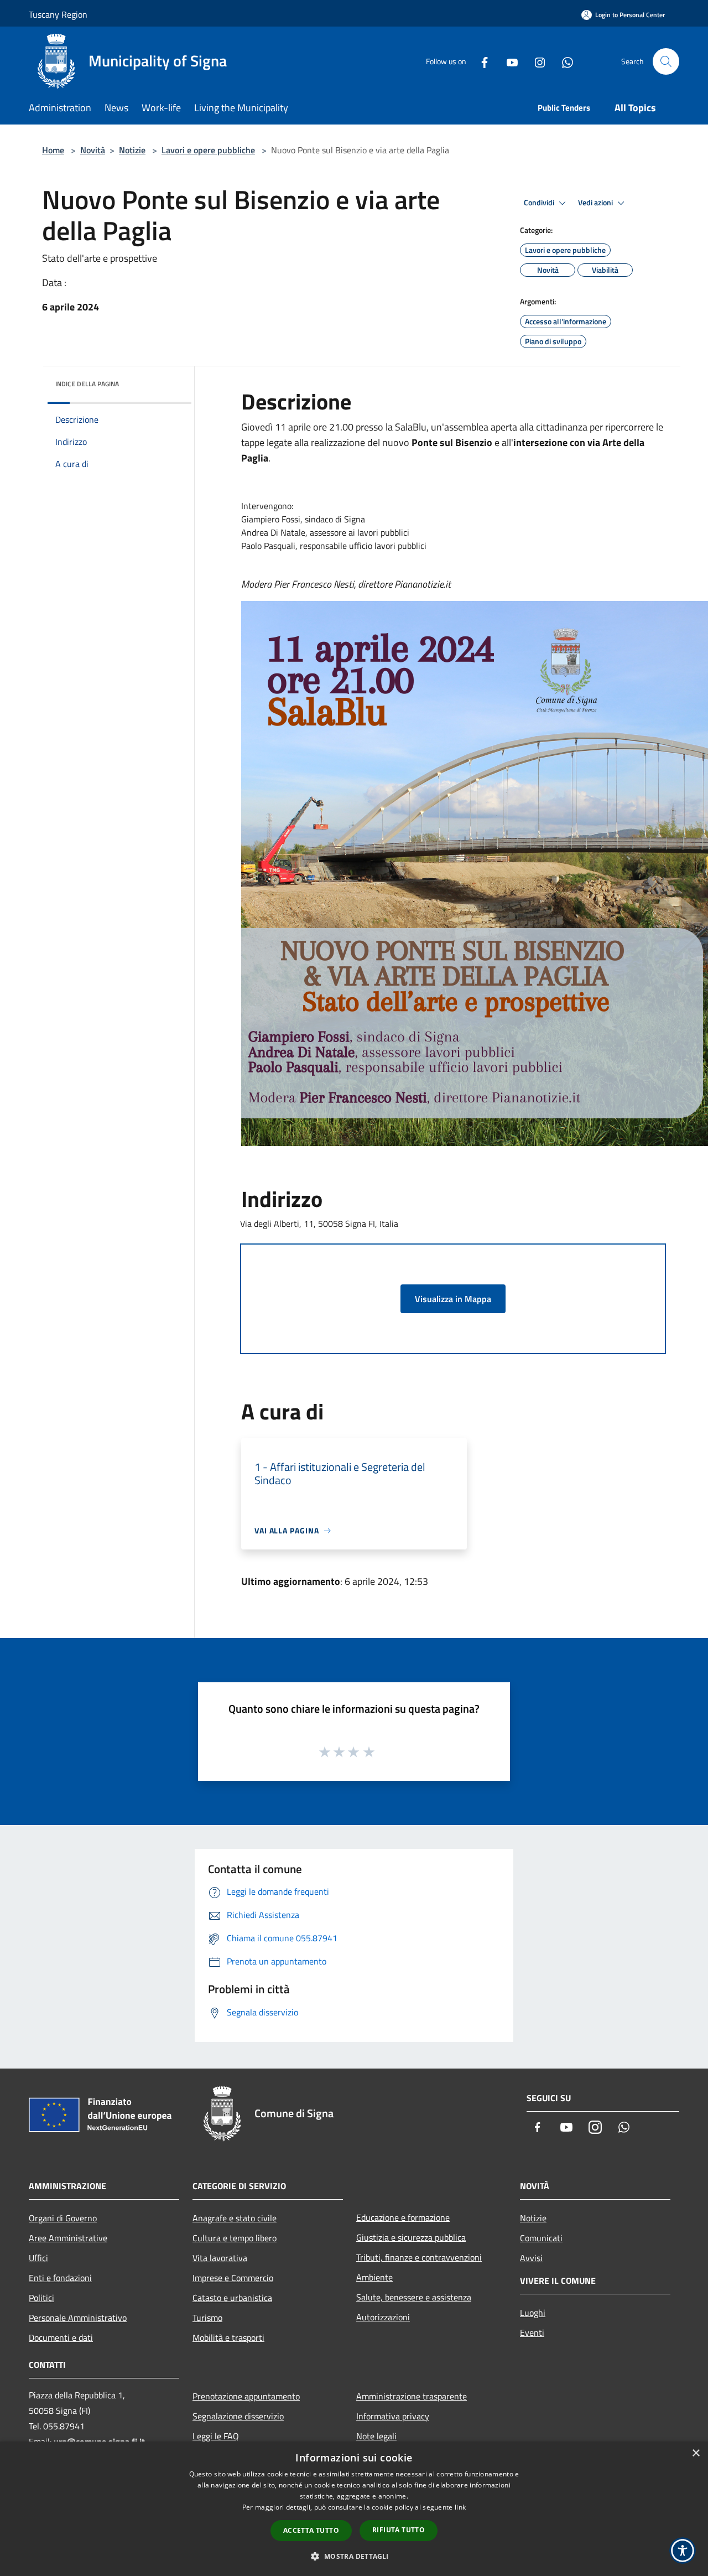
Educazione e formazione (403, 2217)
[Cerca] (666, 61)
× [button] (696, 2453)
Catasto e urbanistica (232, 2298)
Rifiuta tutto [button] (399, 2530)
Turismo (207, 2318)
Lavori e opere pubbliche (208, 150)
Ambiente (374, 2277)
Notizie (132, 150)
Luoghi (533, 2313)
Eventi (532, 2333)
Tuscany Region (58, 14)
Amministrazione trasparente (412, 2396)
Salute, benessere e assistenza (414, 2297)
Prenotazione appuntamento (246, 2396)
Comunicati (541, 2238)
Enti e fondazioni (60, 2278)
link (460, 2507)
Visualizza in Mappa (453, 1299)
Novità (93, 150)
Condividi (540, 203)
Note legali (376, 2436)
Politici (41, 2298)
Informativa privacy (393, 2416)
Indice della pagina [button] (87, 384)
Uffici (38, 2258)
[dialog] (354, 2509)
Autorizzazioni (383, 2317)
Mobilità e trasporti (228, 2337)
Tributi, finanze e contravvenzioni (419, 2257)
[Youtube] (508, 61)
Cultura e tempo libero (235, 2238)
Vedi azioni (596, 203)
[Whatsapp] (563, 61)
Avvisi (531, 2258)
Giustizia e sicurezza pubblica (411, 2237)
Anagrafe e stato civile (235, 2218)
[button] (354, 2556)
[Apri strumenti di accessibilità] (683, 2551)
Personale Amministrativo (78, 2318)
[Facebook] (480, 61)
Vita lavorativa (220, 2258)
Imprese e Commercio (233, 2278)
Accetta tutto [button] (311, 2530)
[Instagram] (535, 61)
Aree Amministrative (68, 2238)
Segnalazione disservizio (238, 2416)
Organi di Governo (63, 2218)
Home (53, 150)
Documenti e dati (61, 2337)
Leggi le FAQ (216, 2436)
